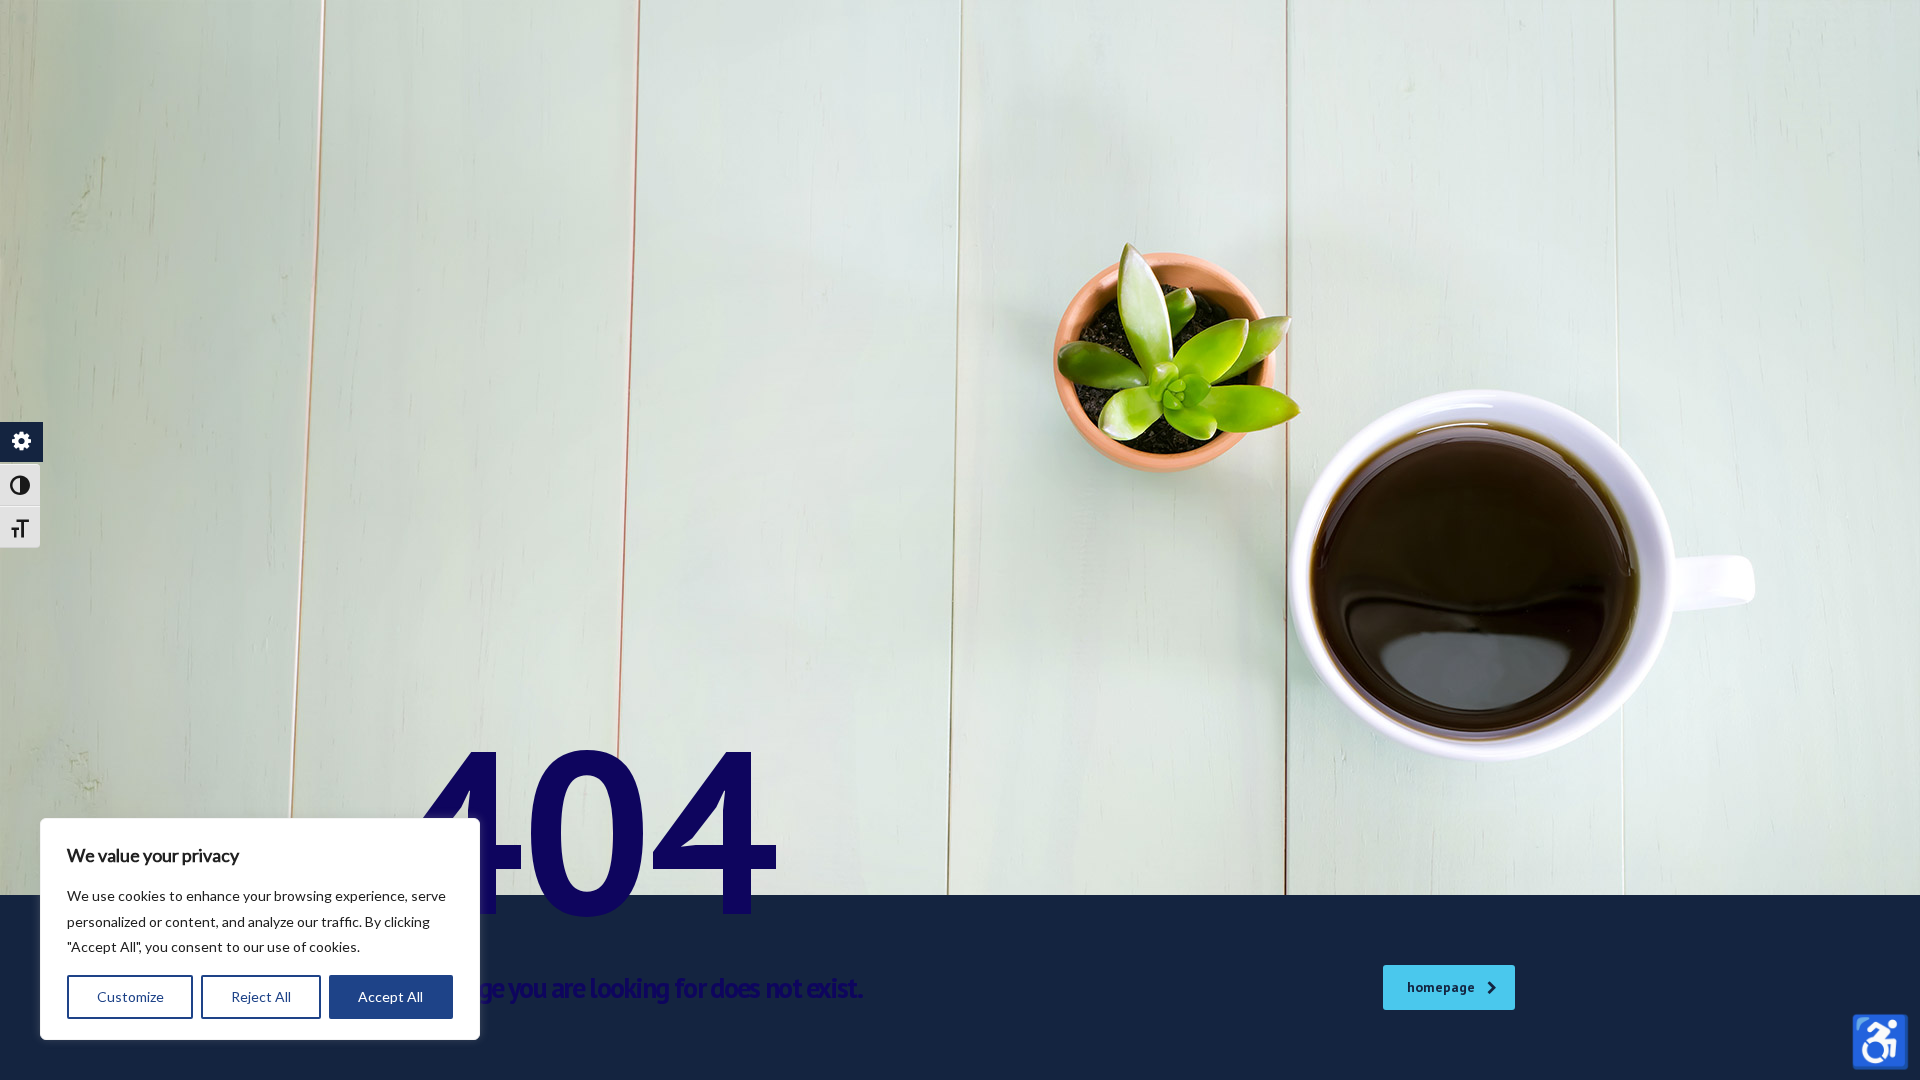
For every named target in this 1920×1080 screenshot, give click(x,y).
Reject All (261, 996)
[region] (260, 929)
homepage (1441, 987)
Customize (130, 996)
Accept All (390, 996)
